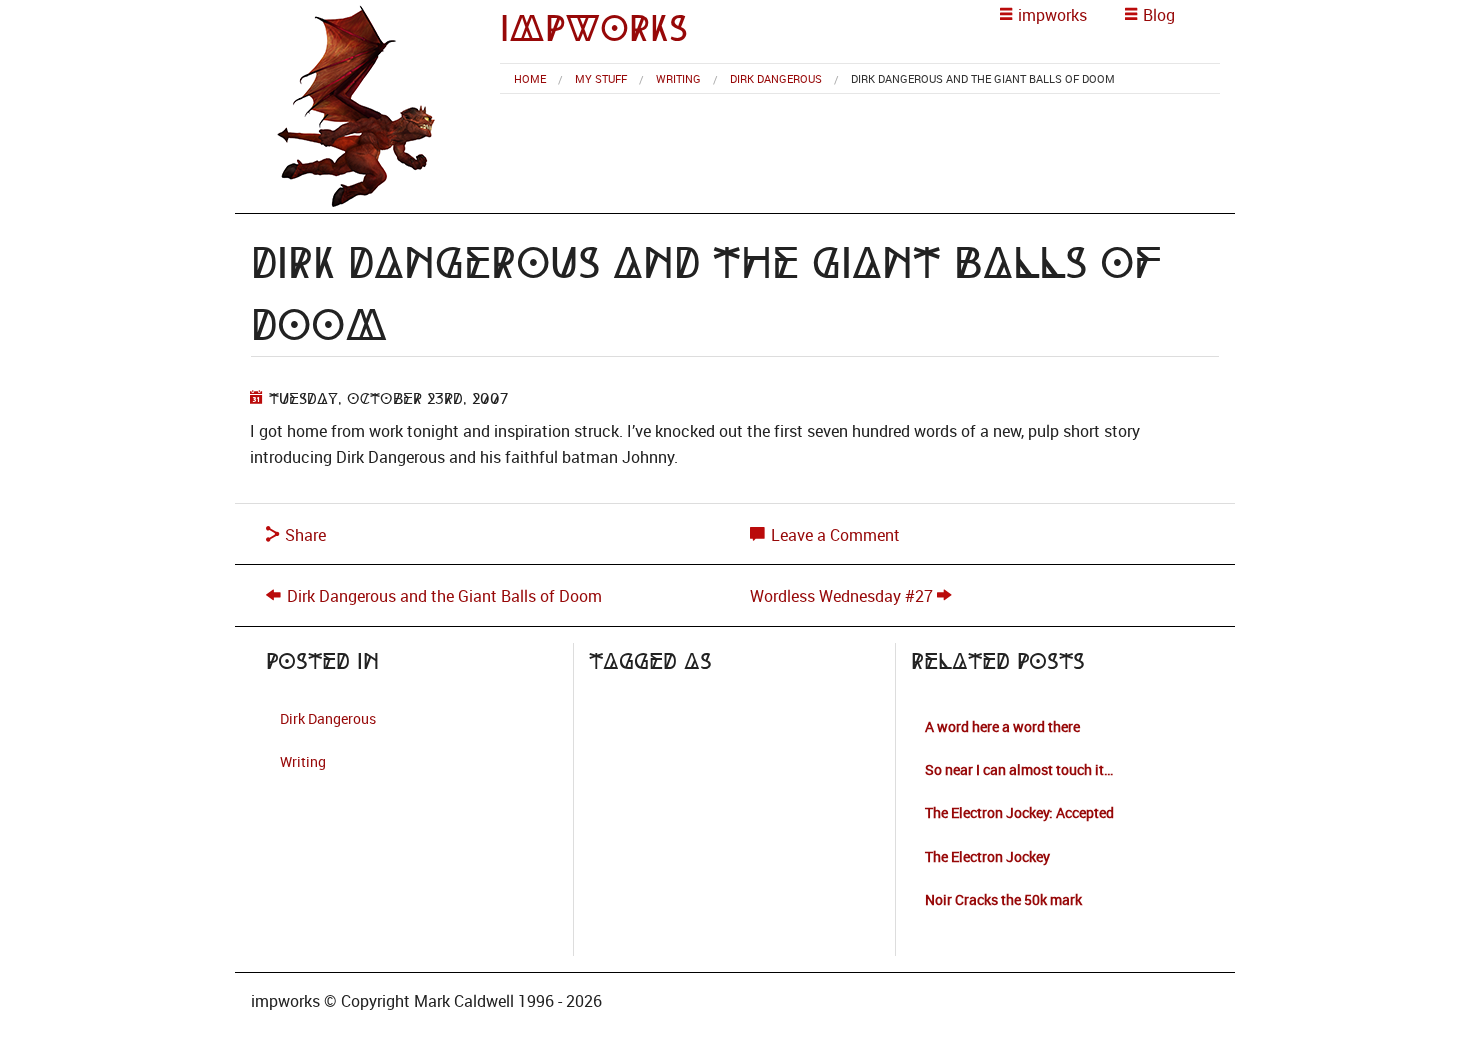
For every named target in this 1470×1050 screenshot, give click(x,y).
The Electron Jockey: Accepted (1019, 812)
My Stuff (601, 78)
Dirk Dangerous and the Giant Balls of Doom (444, 596)
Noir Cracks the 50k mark (1003, 899)
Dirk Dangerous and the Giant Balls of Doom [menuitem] (983, 78)
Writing (678, 78)
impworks (594, 28)
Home (530, 78)
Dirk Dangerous (776, 78)
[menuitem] (530, 78)
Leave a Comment (833, 535)
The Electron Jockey (987, 856)
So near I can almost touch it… (1019, 769)
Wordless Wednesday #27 (841, 596)
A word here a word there (1002, 726)
